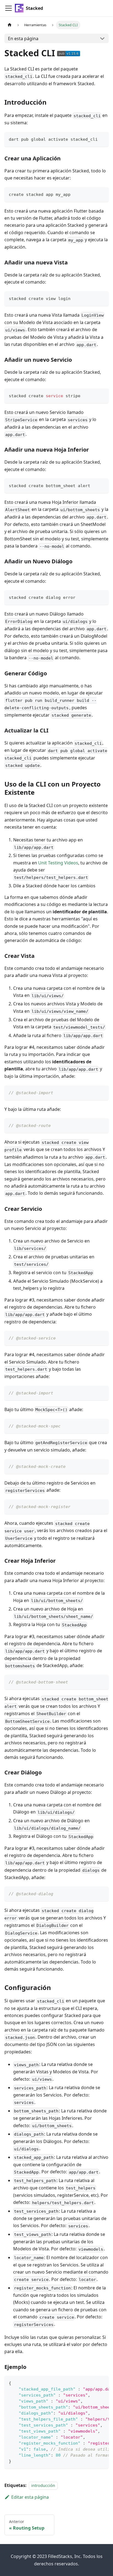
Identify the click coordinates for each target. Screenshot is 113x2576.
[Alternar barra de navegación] (9, 8)
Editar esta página (30, 2497)
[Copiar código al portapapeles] (102, 139)
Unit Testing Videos (58, 863)
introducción (43, 2485)
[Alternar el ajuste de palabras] (92, 2383)
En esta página (23, 39)
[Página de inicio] (10, 25)
